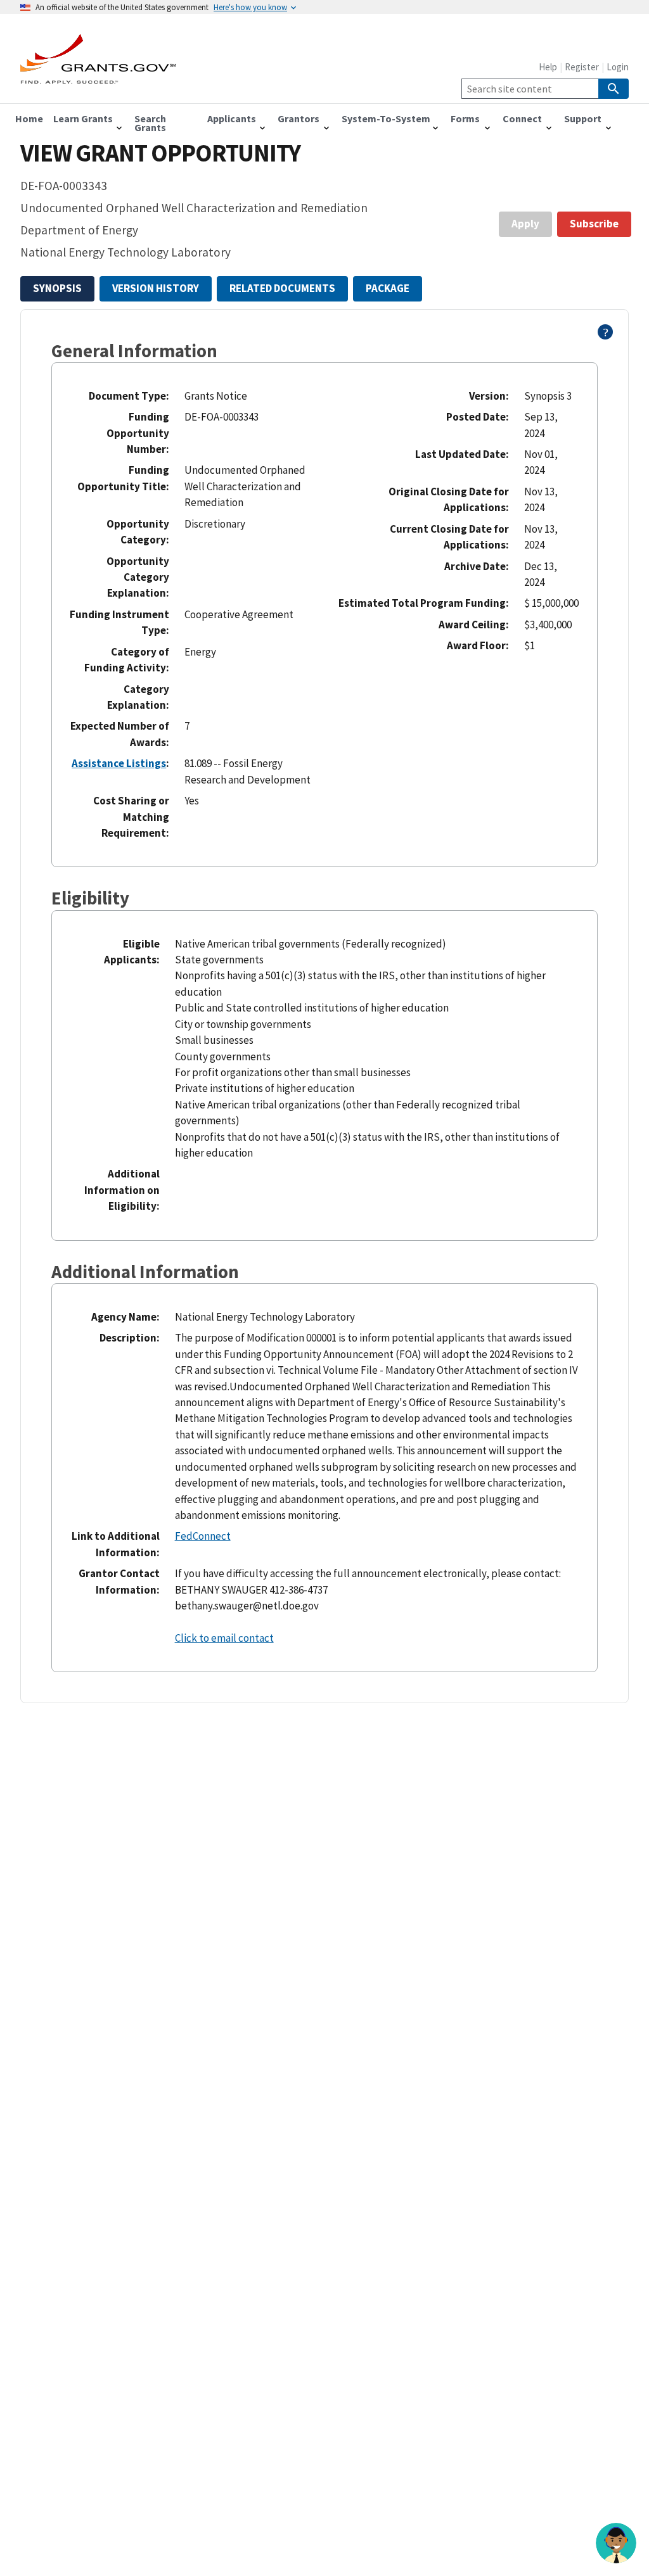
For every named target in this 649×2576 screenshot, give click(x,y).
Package (388, 288)
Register (582, 67)
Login (618, 67)
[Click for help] (606, 336)
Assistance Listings (119, 763)
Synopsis (57, 288)
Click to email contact (224, 1638)
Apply (525, 224)
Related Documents (282, 288)
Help (548, 67)
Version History (156, 288)
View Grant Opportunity (160, 153)
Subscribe (594, 224)
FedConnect (203, 1536)
